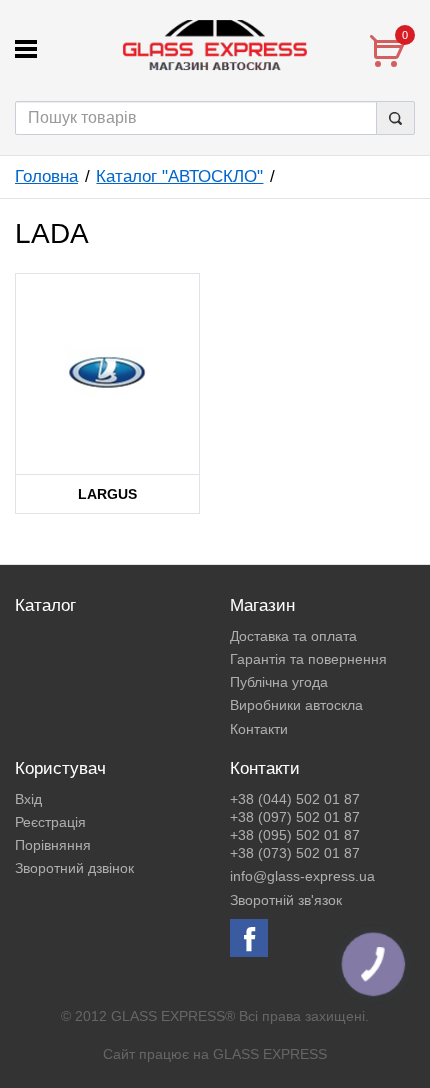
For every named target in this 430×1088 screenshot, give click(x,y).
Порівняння (53, 845)
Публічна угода (279, 682)
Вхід (28, 799)
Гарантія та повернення (308, 659)
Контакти (259, 729)
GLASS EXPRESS (270, 1054)
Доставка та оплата (293, 636)
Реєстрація (50, 822)
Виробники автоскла (296, 705)
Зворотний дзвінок (74, 868)
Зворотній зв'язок (286, 900)
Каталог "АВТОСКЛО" (179, 176)
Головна (46, 176)
